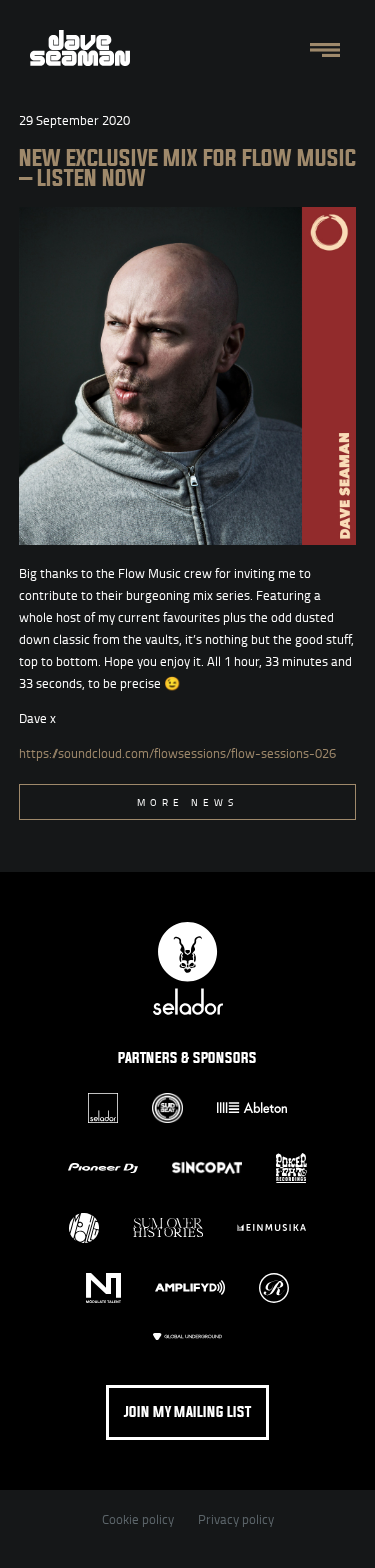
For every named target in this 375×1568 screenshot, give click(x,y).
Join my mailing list (187, 1412)
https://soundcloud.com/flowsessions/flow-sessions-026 (177, 753)
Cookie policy (138, 1519)
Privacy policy (236, 1519)
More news (187, 802)
